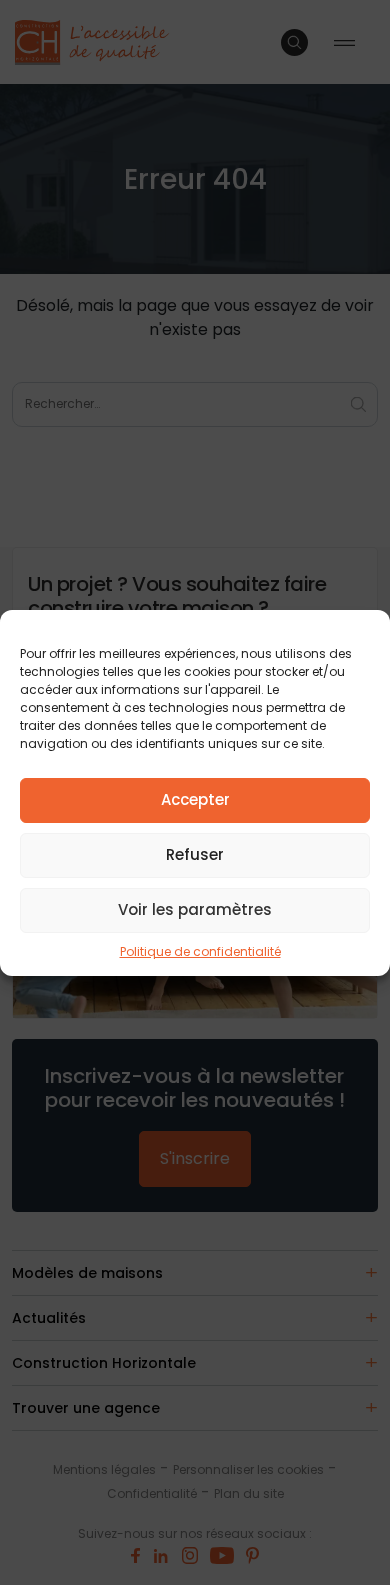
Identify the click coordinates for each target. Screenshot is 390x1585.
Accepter (195, 799)
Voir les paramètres (195, 909)
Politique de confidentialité (200, 951)
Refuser (195, 854)
